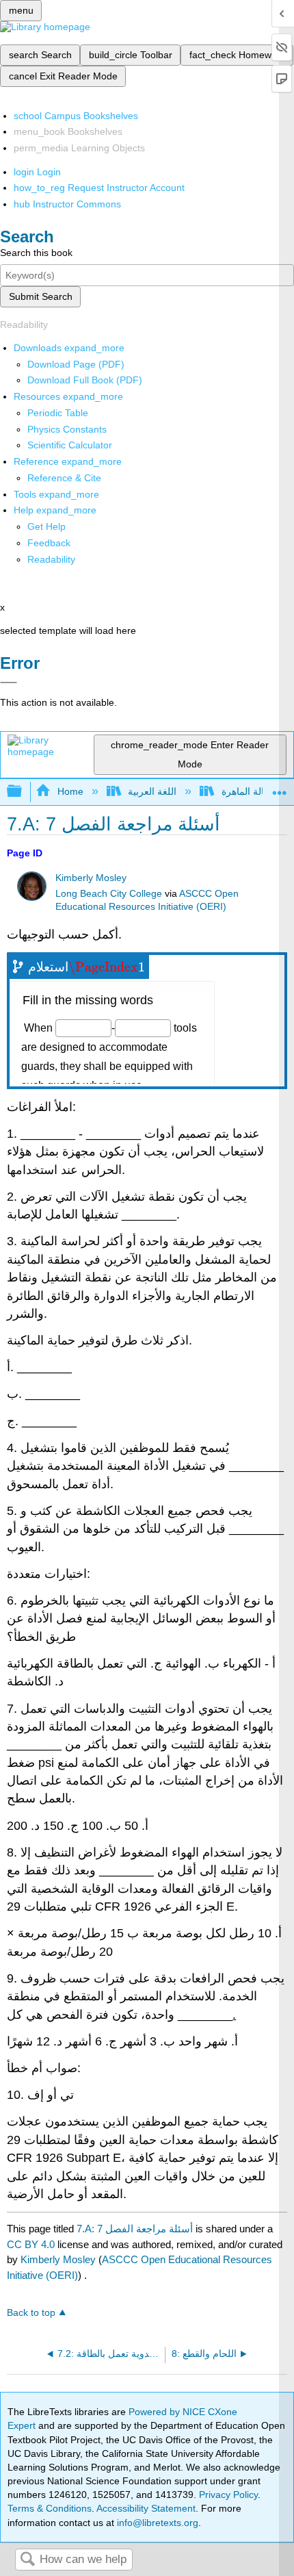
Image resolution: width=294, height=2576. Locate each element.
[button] (49, 543)
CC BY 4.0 (31, 2244)
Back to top (31, 2313)
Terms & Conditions (50, 2508)
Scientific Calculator (70, 445)
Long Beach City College (109, 894)
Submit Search (41, 296)
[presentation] (107, 967)
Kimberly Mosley (91, 878)
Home (70, 791)
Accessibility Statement (146, 2508)
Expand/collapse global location (280, 788)
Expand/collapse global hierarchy (23, 792)
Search (27, 2560)
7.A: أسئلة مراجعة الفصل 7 (135, 2229)
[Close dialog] (9, 683)
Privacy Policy (228, 2495)
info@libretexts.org (156, 2523)
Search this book (36, 253)
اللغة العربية (152, 791)
